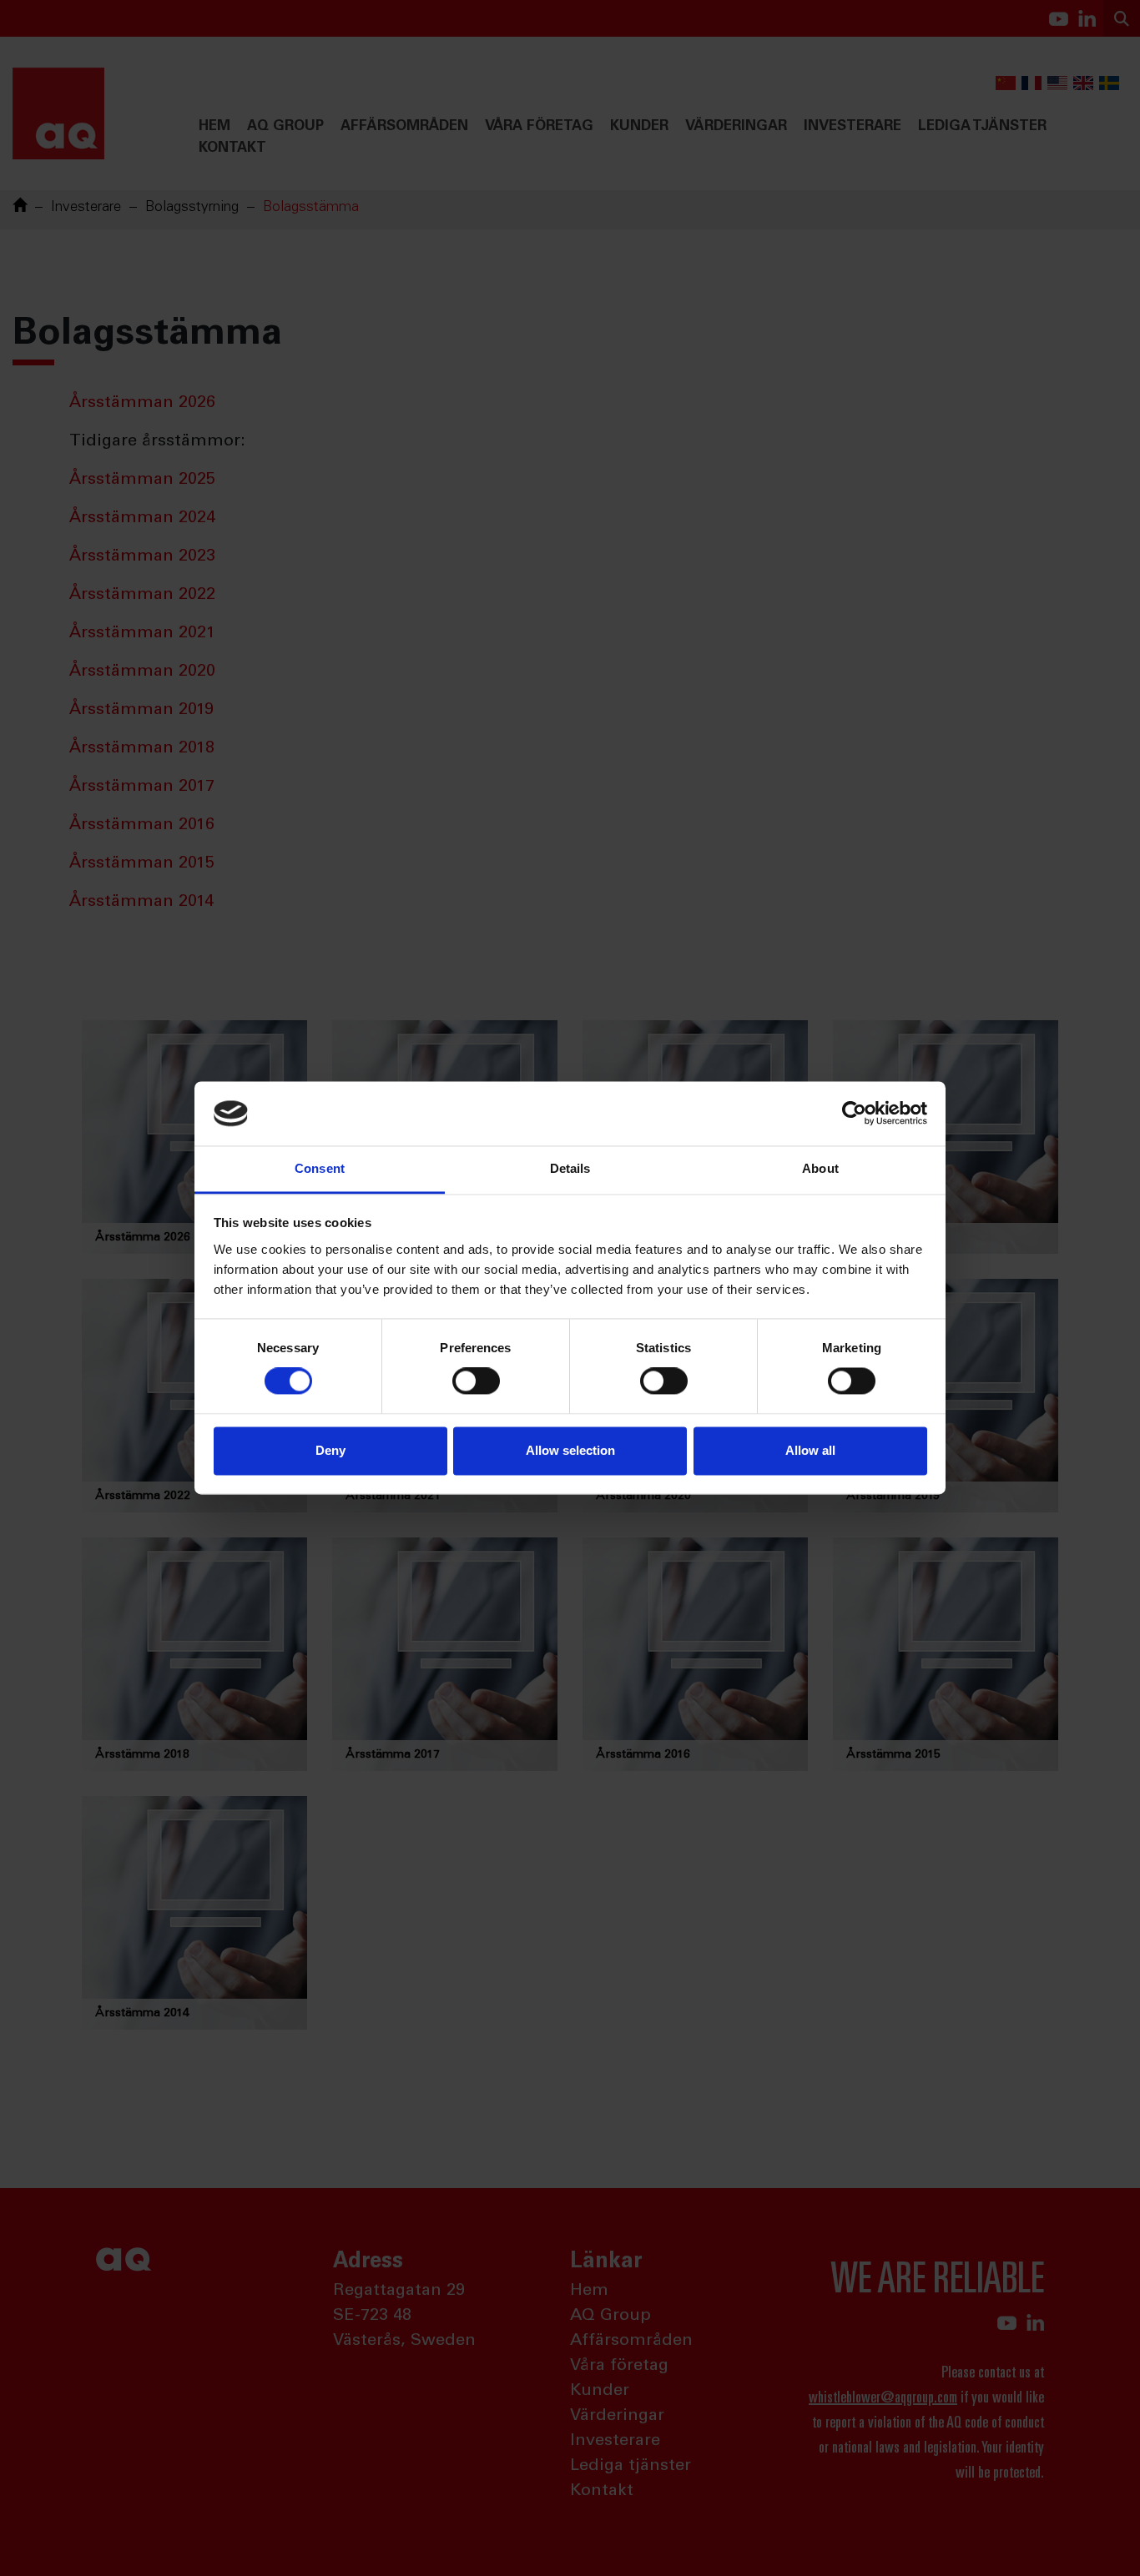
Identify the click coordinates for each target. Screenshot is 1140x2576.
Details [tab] (570, 1168)
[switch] (476, 1381)
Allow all (810, 1450)
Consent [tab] (320, 1168)
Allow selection (570, 1450)
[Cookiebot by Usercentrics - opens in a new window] (854, 1114)
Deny (330, 1450)
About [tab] (820, 1168)
